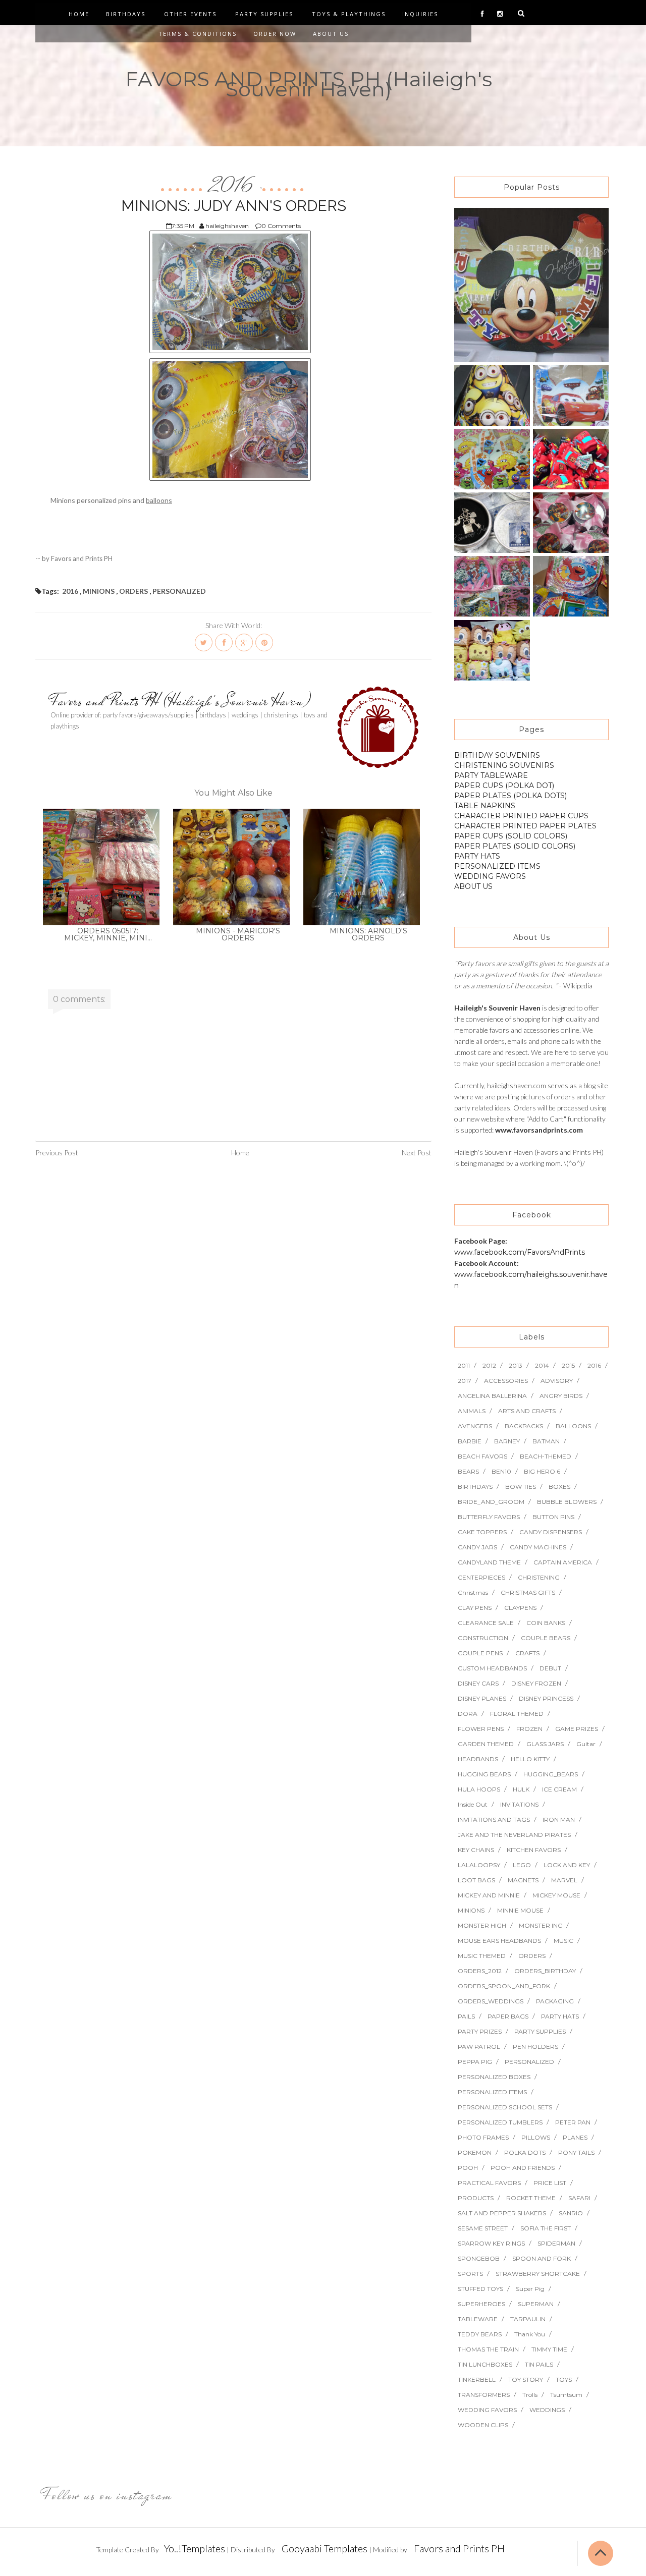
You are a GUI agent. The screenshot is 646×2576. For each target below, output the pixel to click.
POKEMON (475, 2152)
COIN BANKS (546, 1623)
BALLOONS (573, 1426)
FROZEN (529, 1729)
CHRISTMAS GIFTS (528, 1592)
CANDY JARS (477, 1547)
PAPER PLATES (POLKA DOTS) (510, 796)
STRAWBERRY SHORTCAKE (538, 2274)
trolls (530, 2395)
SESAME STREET (483, 2228)
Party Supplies (264, 14)
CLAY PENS (475, 1608)
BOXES (559, 1487)
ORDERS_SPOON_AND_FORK (504, 1986)
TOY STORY (526, 2379)
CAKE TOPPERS (482, 1532)
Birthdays (126, 14)
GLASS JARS (545, 1744)
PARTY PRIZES (480, 2031)
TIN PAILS (539, 2364)
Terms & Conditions (198, 34)
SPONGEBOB (479, 2258)
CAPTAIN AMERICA (563, 1562)
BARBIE (470, 1441)
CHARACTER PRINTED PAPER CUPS (521, 816)
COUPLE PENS (480, 1653)
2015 (568, 1365)
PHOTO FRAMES (483, 2137)
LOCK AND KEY (567, 1865)
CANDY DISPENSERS (551, 1532)
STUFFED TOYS (480, 2289)
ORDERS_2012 (480, 1971)
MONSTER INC (541, 1925)
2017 (465, 1381)
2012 (489, 1365)
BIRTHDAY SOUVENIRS (497, 755)
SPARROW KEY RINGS (491, 2243)
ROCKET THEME (531, 2198)
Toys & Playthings (349, 14)
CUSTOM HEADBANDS (492, 1668)
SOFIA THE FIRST (546, 2228)
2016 (233, 186)
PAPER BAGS (508, 2016)
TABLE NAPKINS (485, 806)
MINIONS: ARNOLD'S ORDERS (368, 934)
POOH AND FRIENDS (523, 2168)
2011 (464, 1365)
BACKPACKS (524, 1426)
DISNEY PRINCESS (546, 1698)
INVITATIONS (519, 1804)
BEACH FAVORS (482, 1456)
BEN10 (501, 1471)
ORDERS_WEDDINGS (491, 2001)
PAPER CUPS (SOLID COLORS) (511, 836)
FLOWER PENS (481, 1729)
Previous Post (57, 1153)
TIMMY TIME (549, 2349)
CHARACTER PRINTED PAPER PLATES (525, 826)
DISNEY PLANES (482, 1698)
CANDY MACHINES (538, 1547)
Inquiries (420, 14)
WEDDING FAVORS (490, 876)
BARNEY (507, 1441)
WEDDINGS (547, 2410)
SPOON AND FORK (542, 2258)
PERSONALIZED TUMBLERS (500, 2122)
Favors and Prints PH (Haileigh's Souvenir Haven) (181, 701)
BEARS (468, 1471)
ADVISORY (557, 1381)
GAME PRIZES (577, 1729)
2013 (516, 1365)
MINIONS (99, 591)
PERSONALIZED (179, 591)
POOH (468, 2168)
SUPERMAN (536, 2304)
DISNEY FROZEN (536, 1683)
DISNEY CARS (478, 1683)
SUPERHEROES (481, 2304)
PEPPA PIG (475, 2062)
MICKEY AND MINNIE (489, 1895)
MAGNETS (523, 1880)
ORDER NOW (275, 34)
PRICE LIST (550, 2183)
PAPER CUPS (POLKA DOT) (504, 786)
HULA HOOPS (479, 1789)
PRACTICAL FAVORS (489, 2183)
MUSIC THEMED (482, 1956)
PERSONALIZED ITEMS (497, 866)
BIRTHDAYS (475, 1487)
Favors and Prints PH (459, 2548)
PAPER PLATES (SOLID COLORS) (515, 846)
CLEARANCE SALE (486, 1623)
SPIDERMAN (556, 2243)
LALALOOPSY (479, 1865)
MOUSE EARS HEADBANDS (499, 1941)
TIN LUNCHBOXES (485, 2364)
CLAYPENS (520, 1608)
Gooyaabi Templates (325, 2548)
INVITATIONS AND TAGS (494, 1819)
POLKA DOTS (525, 2152)
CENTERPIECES (481, 1577)
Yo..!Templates (195, 2548)
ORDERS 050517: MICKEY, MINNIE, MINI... (108, 934)
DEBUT (550, 1668)
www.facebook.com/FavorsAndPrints (520, 1252)
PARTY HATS (477, 856)
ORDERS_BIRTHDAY (545, 1971)
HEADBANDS (478, 1759)
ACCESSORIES (506, 1381)
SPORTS (470, 2274)
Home (79, 14)
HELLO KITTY (530, 1759)
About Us (331, 34)
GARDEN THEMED (486, 1744)
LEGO (522, 1865)
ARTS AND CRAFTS (527, 1411)
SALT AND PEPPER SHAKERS (502, 2213)
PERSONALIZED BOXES (494, 2077)
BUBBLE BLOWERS (567, 1502)
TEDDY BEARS (480, 2334)
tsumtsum (566, 2395)
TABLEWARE (478, 2319)
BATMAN (546, 1441)
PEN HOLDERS (535, 2047)
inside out (473, 1804)
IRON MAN (559, 1819)
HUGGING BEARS (484, 1774)
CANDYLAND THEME (489, 1562)
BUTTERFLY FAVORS (489, 1517)
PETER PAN (573, 2122)
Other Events (190, 14)
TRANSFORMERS (484, 2395)
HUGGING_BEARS (551, 1774)
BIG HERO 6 (542, 1471)
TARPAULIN (528, 2319)
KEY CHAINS (476, 1850)
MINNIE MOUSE (520, 1910)
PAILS (466, 2016)
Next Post (417, 1153)
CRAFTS (527, 1653)
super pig (530, 2289)
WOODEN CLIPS (483, 2425)
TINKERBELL (477, 2379)
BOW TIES (521, 1487)
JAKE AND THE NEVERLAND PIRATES (514, 1835)
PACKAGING (555, 2001)
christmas (473, 1592)
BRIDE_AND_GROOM (491, 1502)
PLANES (575, 2137)
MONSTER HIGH (482, 1925)
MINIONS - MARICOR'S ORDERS (238, 934)
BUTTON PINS (553, 1517)
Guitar (586, 1744)
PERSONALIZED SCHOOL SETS (505, 2107)
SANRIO (571, 2213)
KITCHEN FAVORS (534, 1850)
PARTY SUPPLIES (540, 2031)
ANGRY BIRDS (561, 1396)
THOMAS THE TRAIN (488, 2349)
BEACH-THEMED (546, 1456)
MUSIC (563, 1941)
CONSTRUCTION (483, 1638)
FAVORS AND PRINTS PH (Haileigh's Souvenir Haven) (309, 84)
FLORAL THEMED (517, 1714)
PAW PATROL (479, 2047)
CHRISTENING (539, 1577)
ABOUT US (473, 886)
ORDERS (133, 591)
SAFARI (579, 2198)
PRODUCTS (476, 2198)
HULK (521, 1789)
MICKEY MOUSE (556, 1895)
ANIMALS (472, 1411)
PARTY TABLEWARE (491, 775)
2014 (542, 1365)
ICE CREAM (559, 1789)
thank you (530, 2334)
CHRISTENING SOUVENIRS (504, 765)
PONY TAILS (576, 2152)
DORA (468, 1714)
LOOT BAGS (476, 1880)
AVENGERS (475, 1426)
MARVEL (564, 1880)
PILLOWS (536, 2137)
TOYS (564, 2379)
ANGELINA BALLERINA (492, 1396)
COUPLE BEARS (546, 1638)
